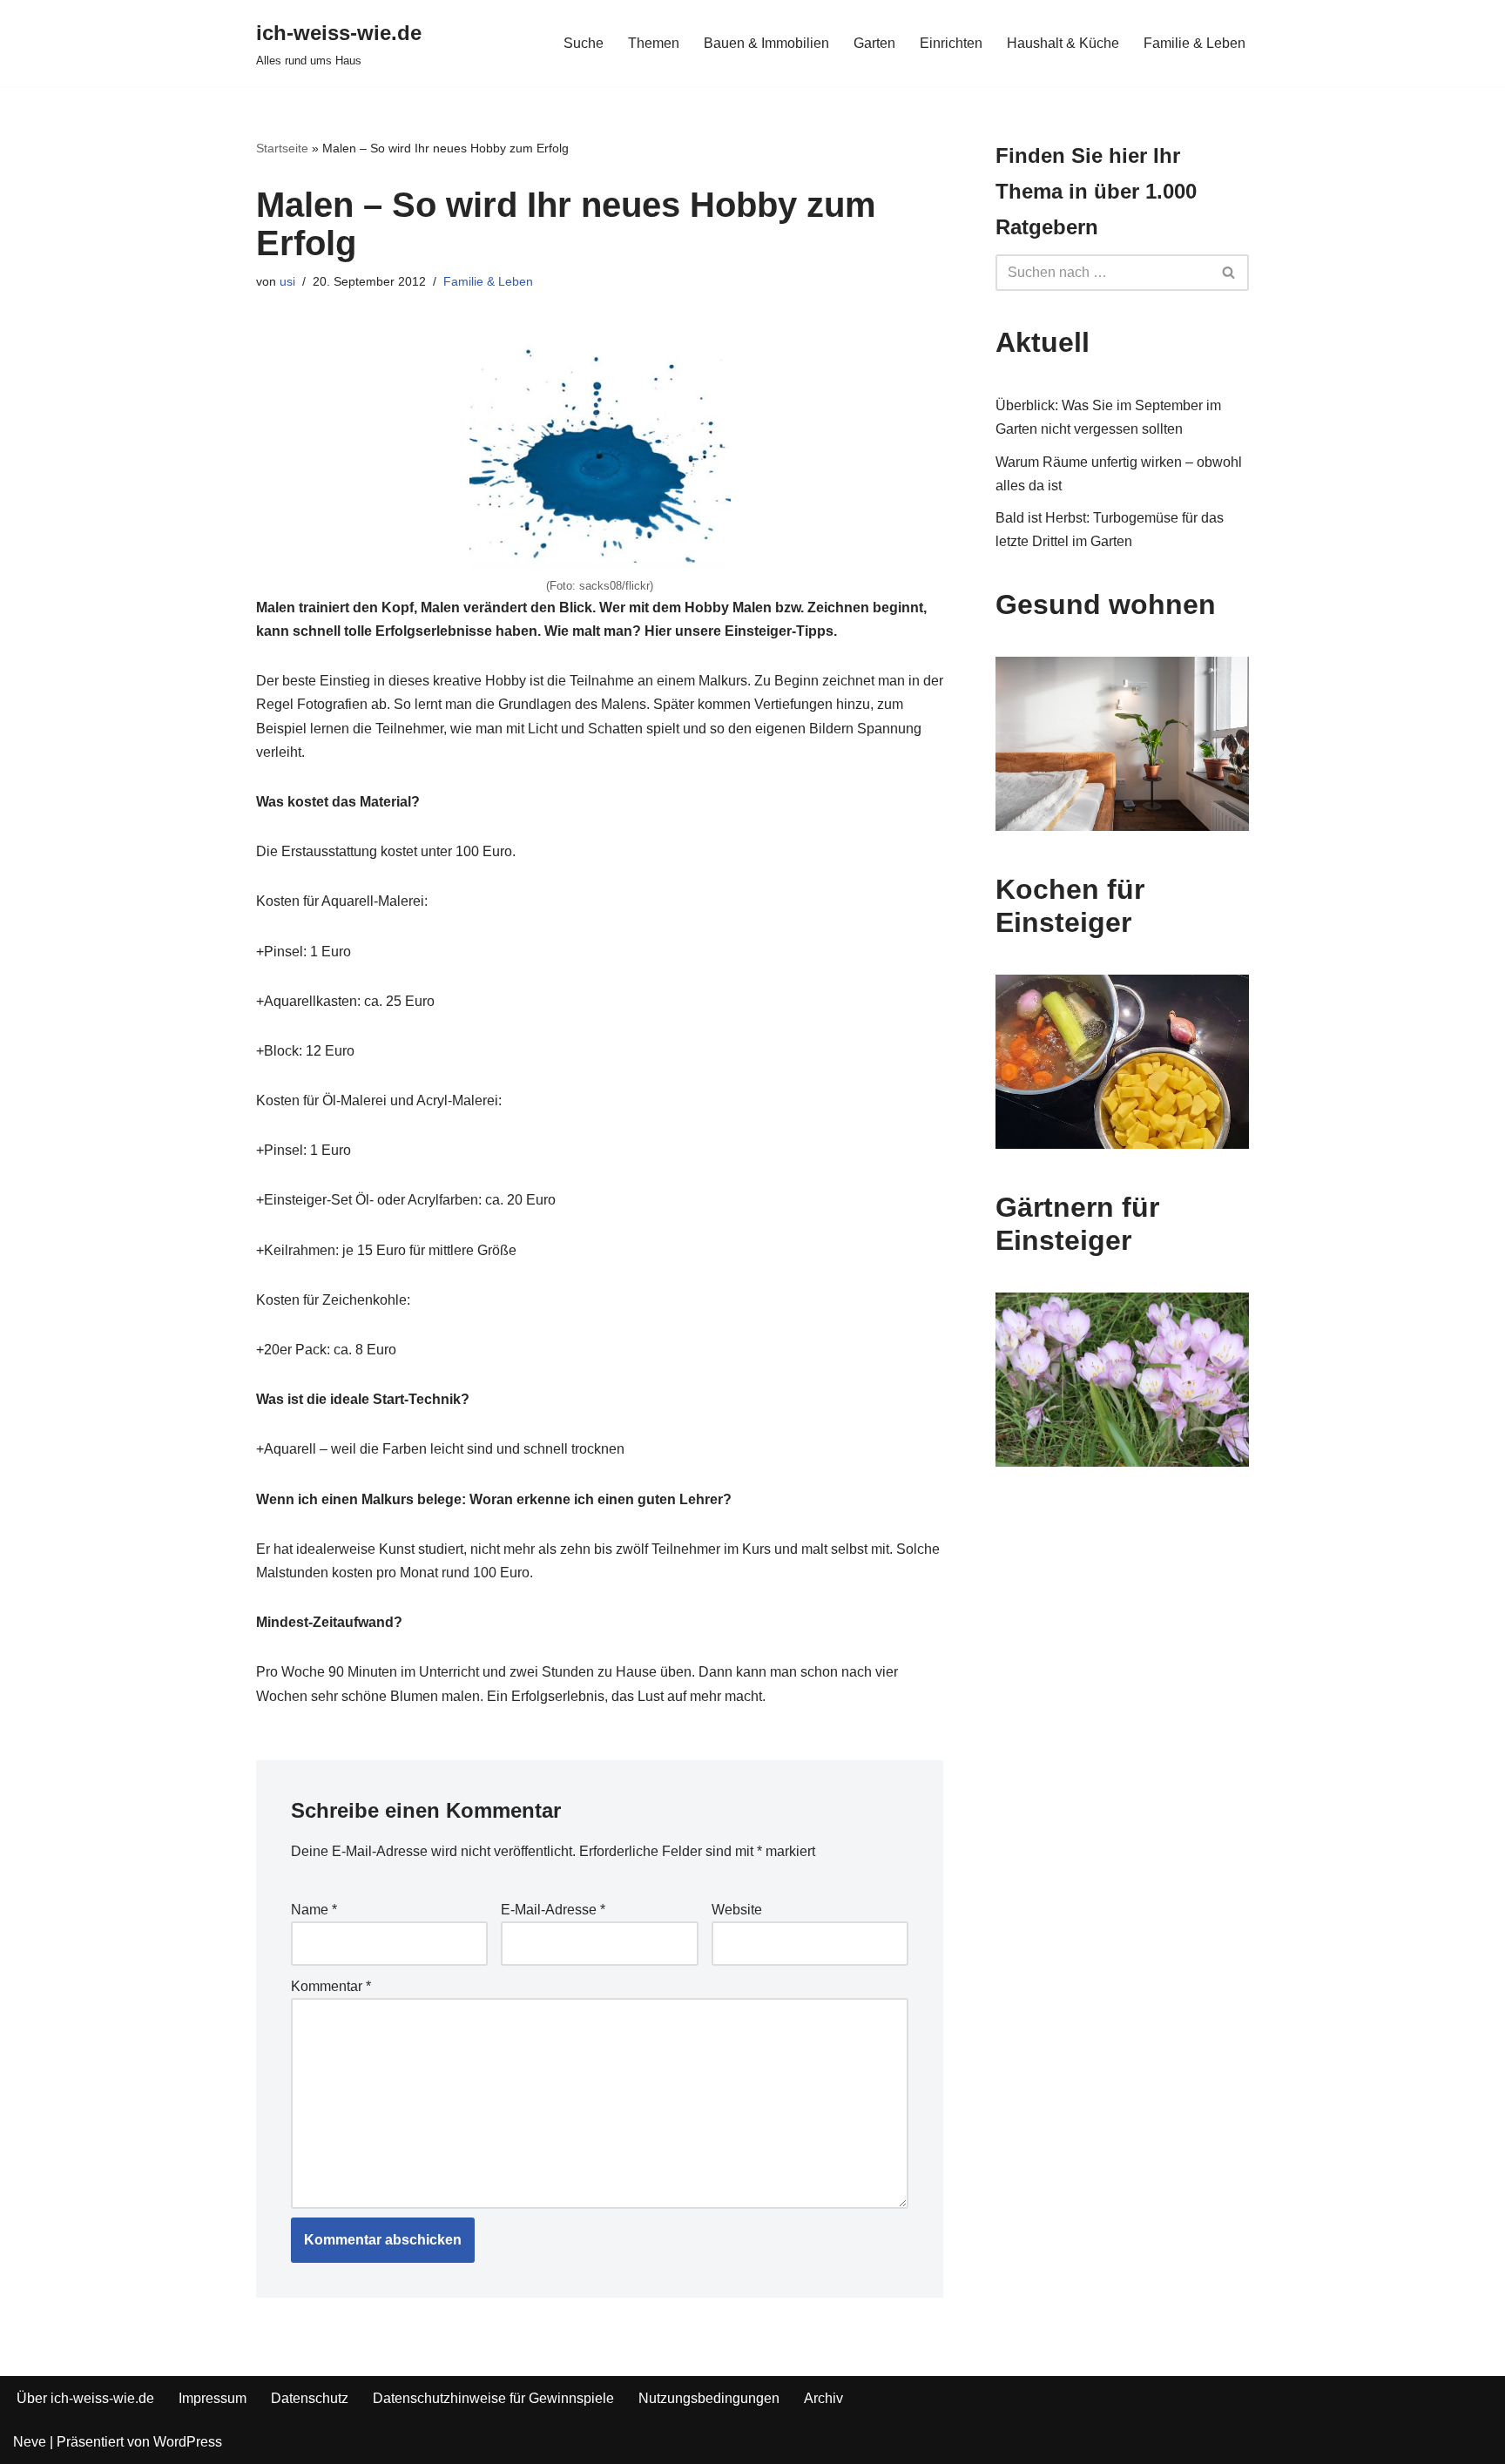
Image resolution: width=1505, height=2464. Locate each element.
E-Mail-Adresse (553, 1910)
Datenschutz (310, 2398)
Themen (654, 43)
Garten (874, 43)
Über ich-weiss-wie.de (85, 2398)
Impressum (213, 2398)
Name (314, 1910)
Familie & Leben (1195, 43)
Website (737, 1910)
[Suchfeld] (1229, 273)
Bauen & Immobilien (766, 43)
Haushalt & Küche (1063, 43)
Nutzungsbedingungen (709, 2398)
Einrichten (951, 43)
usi (287, 281)
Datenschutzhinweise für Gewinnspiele (493, 2398)
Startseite (282, 148)
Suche (584, 43)
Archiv (823, 2398)
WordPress (188, 2442)
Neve (30, 2442)
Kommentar (331, 1986)
